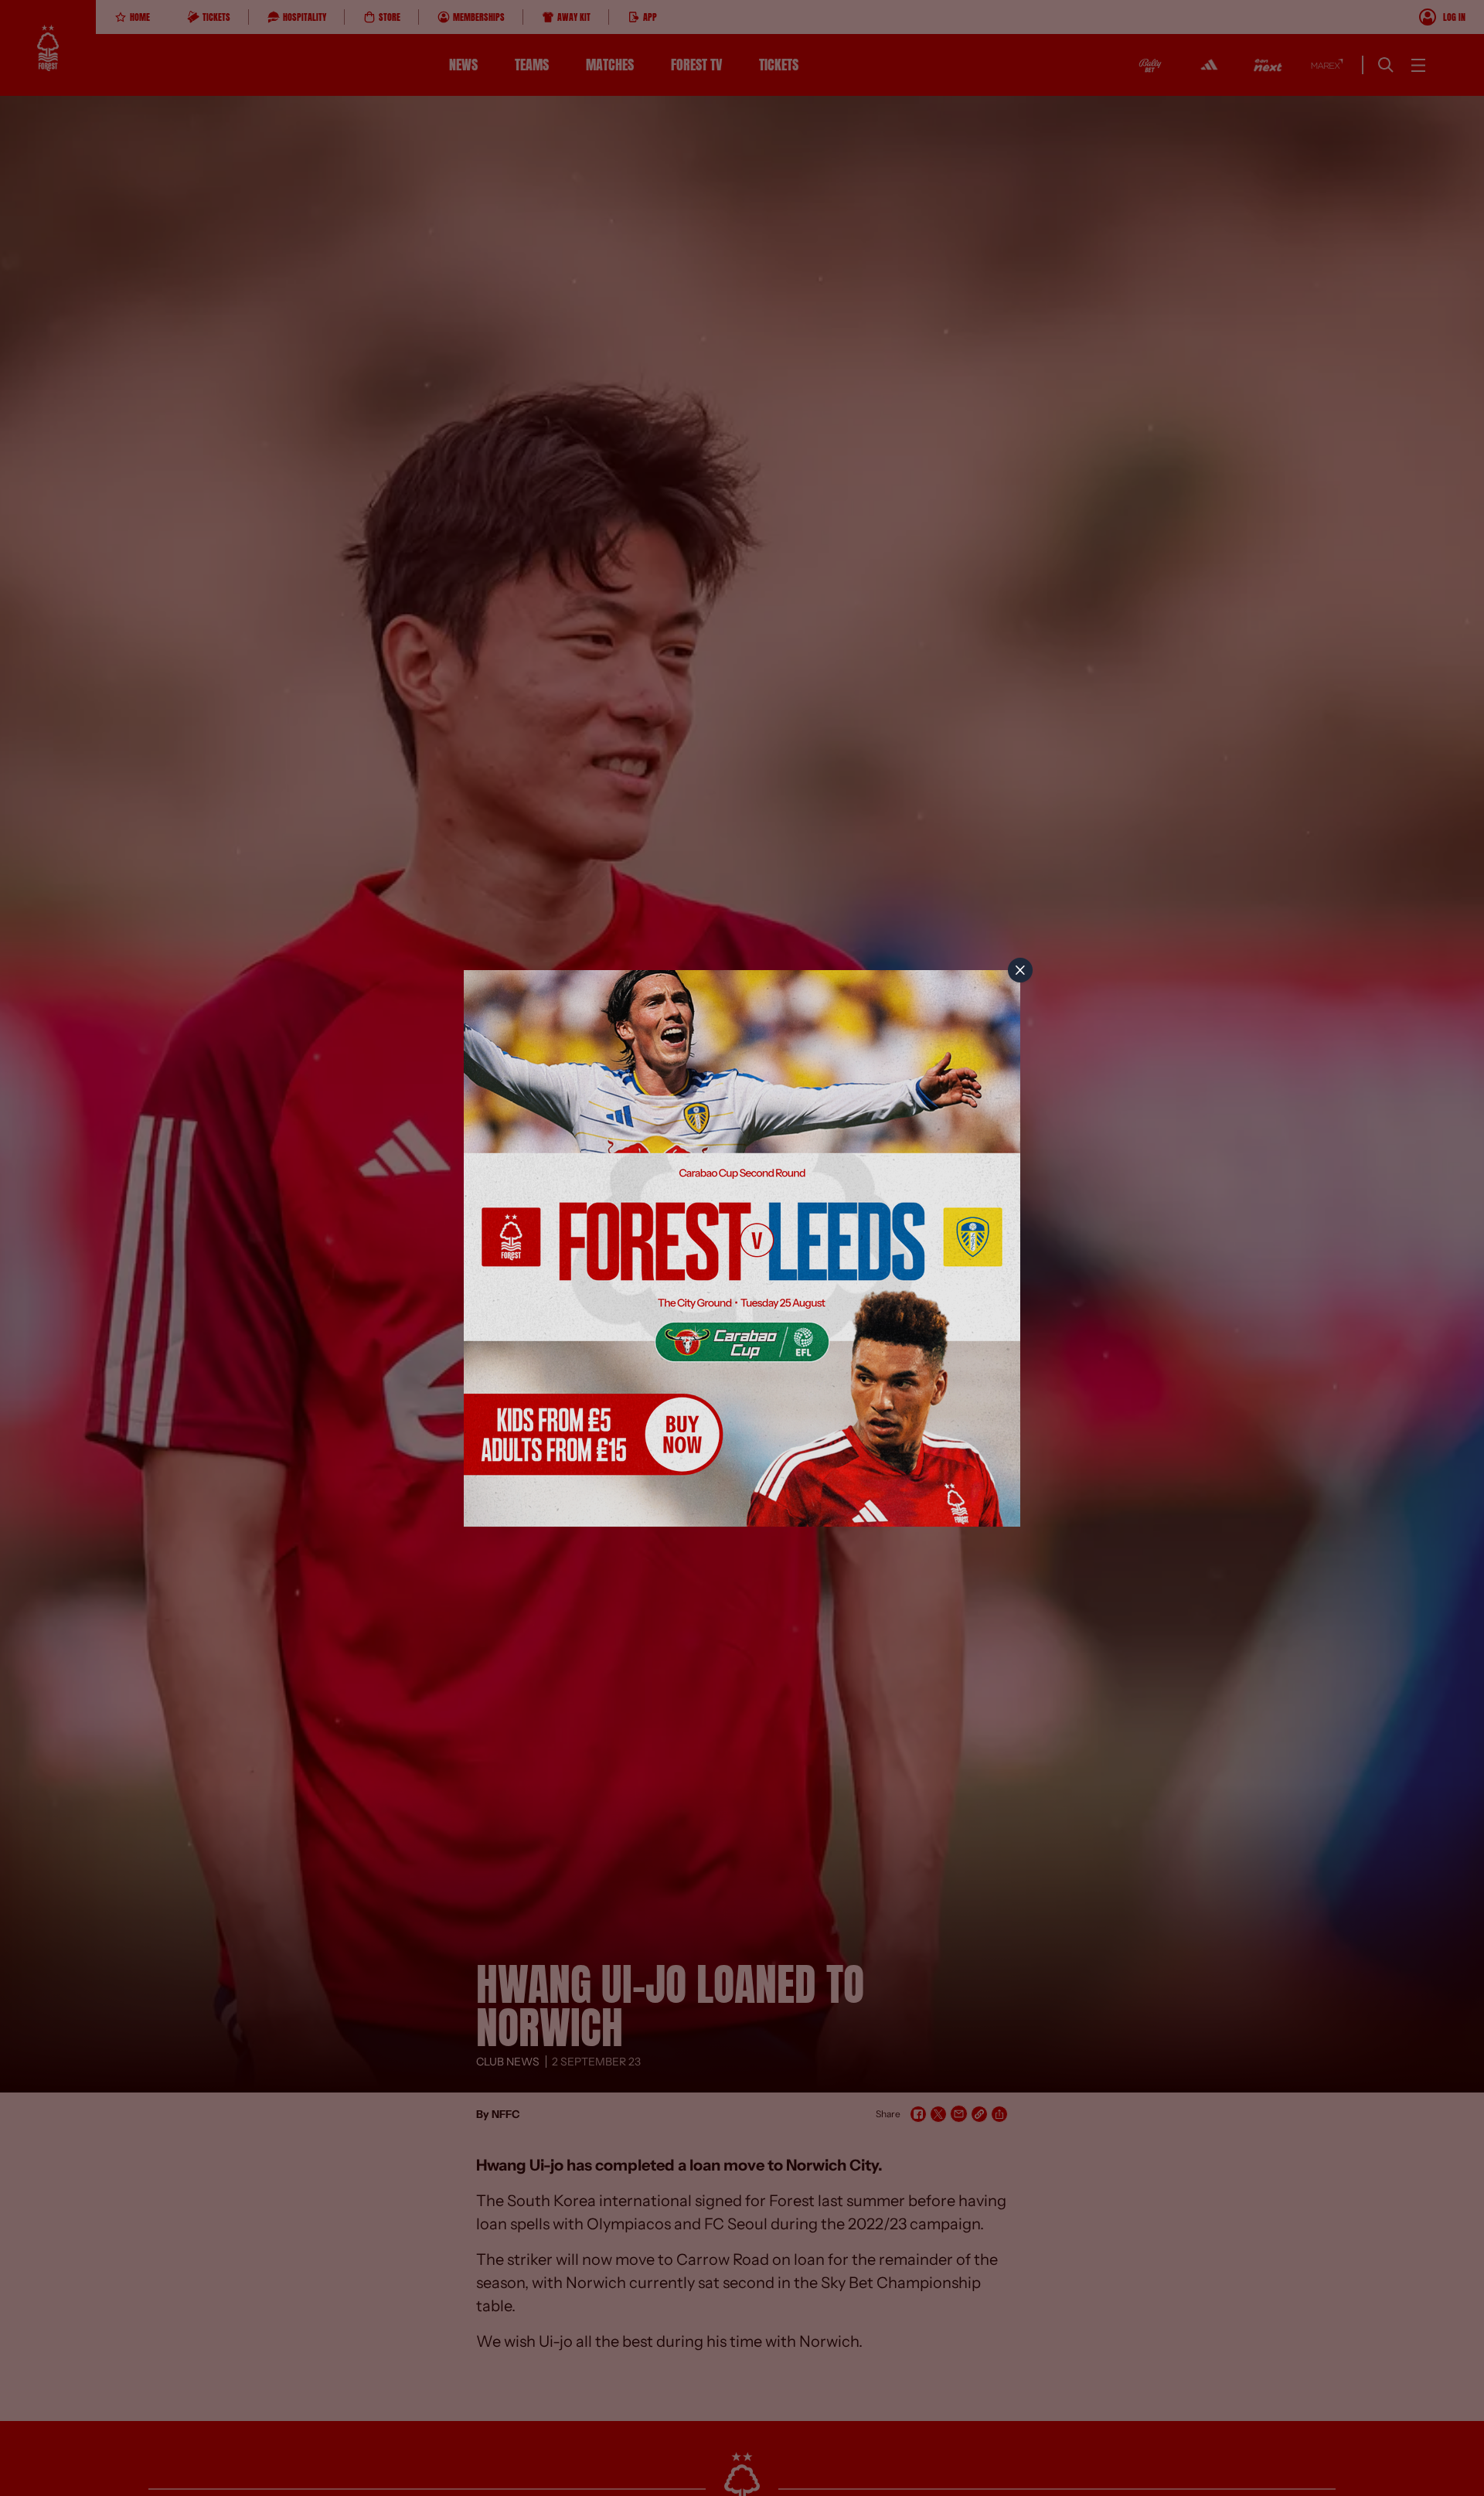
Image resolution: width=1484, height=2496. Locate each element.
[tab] (1020, 970)
